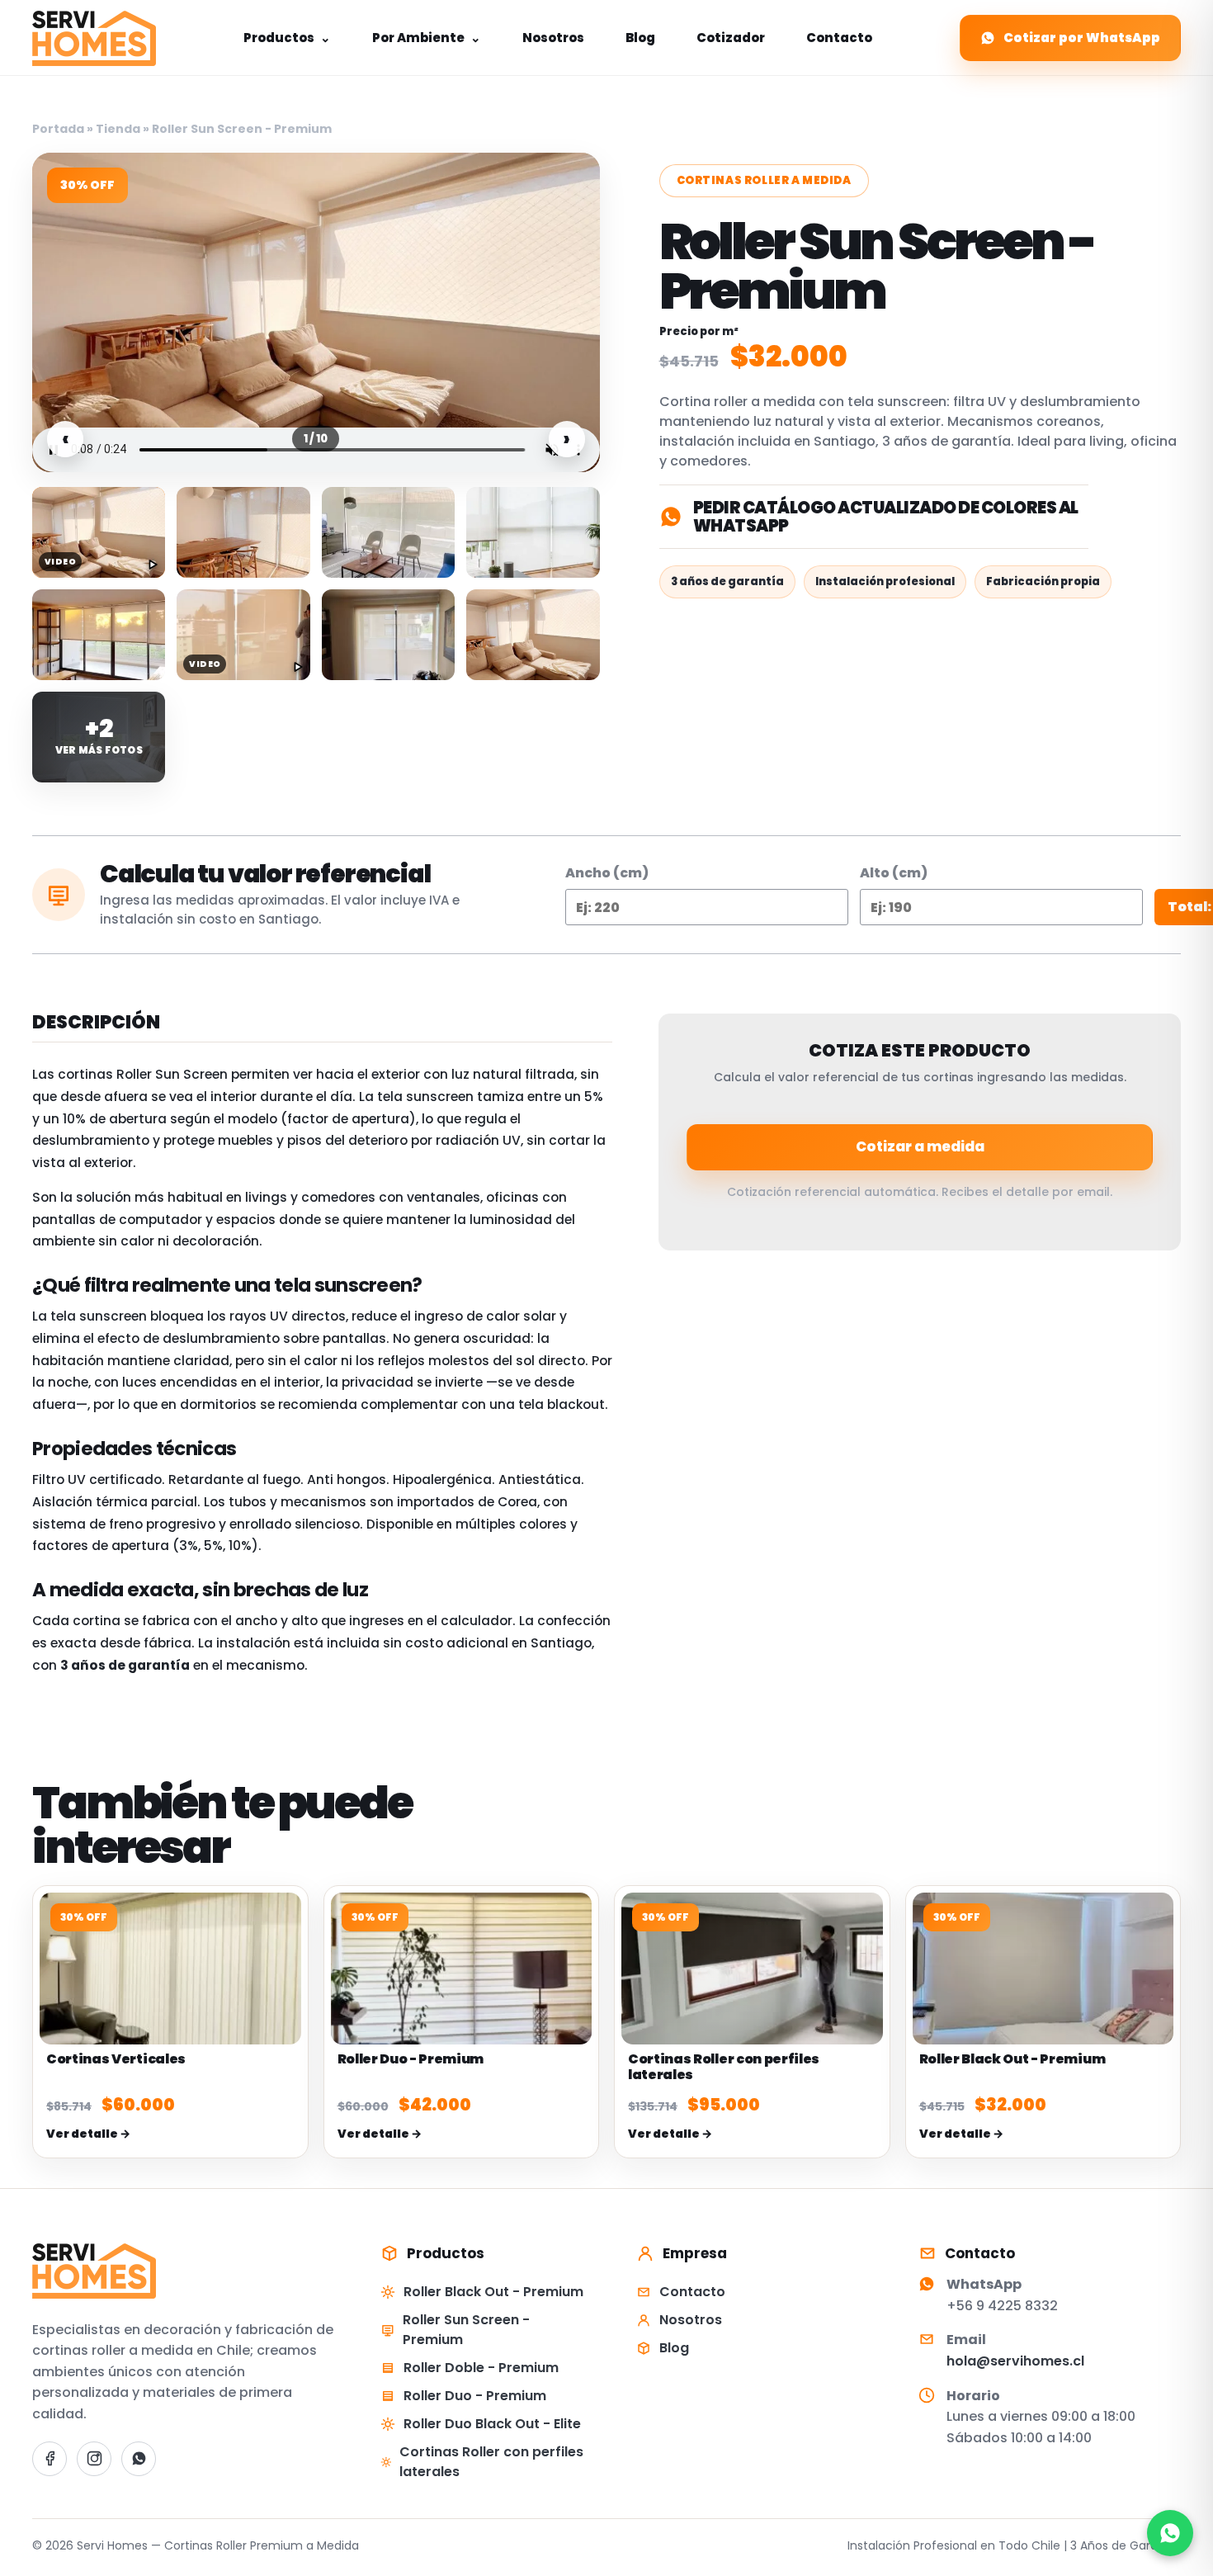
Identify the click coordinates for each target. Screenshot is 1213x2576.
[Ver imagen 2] (243, 532)
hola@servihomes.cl (1015, 2361)
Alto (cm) (894, 873)
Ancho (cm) (607, 873)
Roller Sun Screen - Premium (466, 2330)
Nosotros (553, 38)
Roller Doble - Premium (481, 2368)
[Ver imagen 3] (388, 532)
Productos (287, 38)
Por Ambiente (427, 38)
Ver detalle (88, 2134)
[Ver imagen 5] (99, 635)
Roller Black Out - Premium (493, 2292)
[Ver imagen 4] (533, 532)
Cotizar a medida (920, 1146)
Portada (58, 129)
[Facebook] (50, 2459)
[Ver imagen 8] (533, 635)
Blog (640, 38)
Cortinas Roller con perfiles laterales (491, 2462)
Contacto (839, 38)
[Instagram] (94, 2459)
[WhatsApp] (139, 2459)
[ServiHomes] (94, 38)
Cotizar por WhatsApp (1082, 38)
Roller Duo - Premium (475, 2396)
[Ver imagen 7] (388, 635)
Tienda (118, 129)
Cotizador (731, 38)
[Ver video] (99, 532)
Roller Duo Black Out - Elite (492, 2424)
